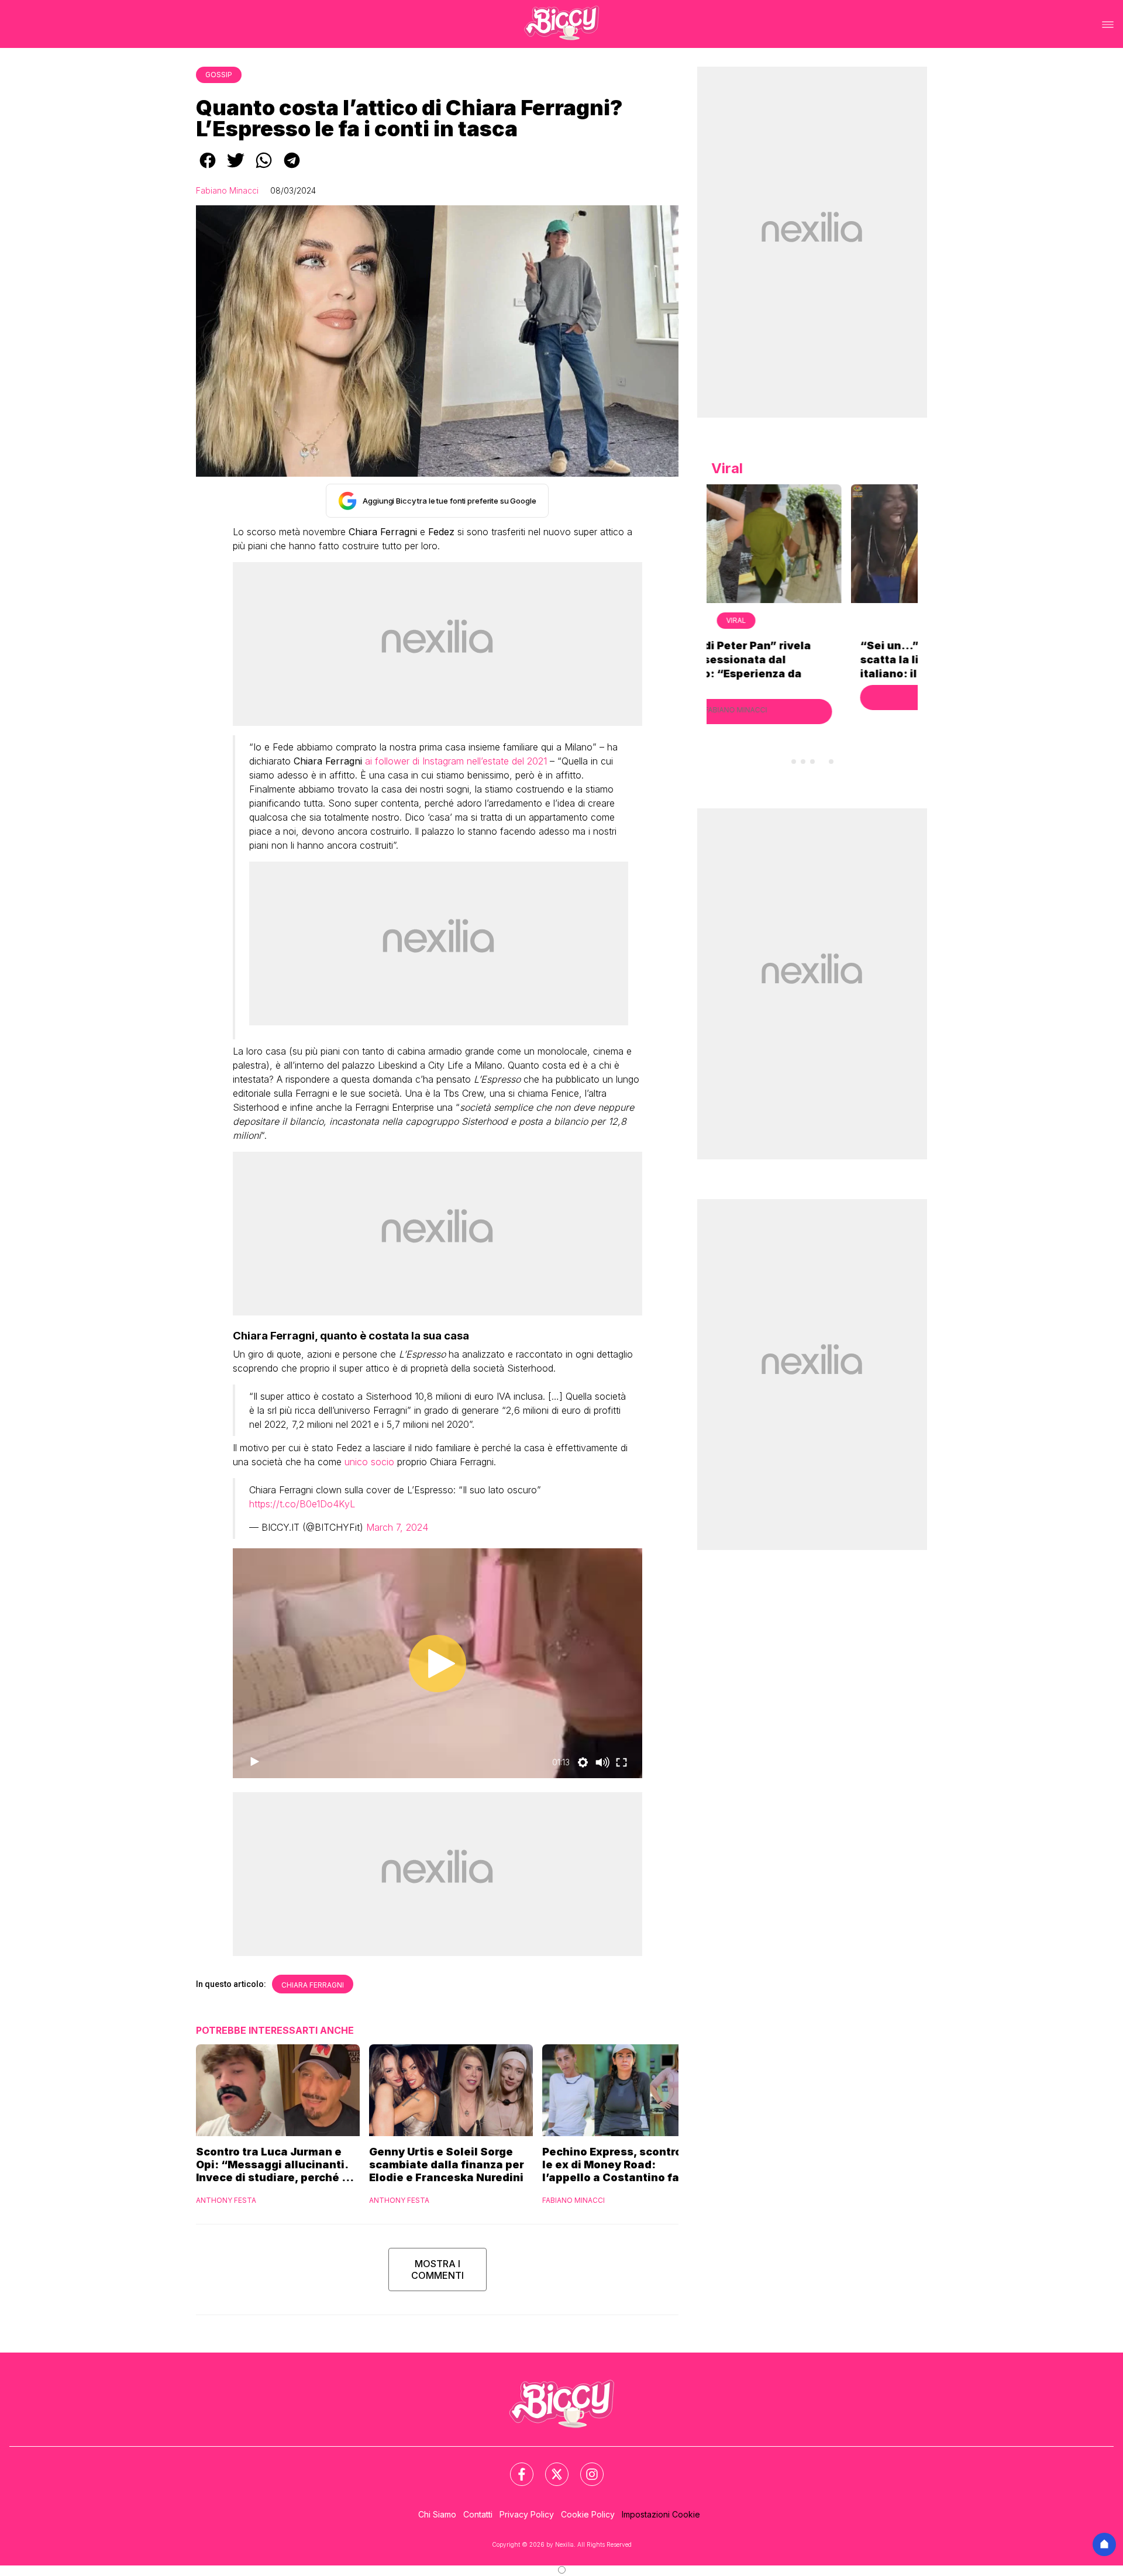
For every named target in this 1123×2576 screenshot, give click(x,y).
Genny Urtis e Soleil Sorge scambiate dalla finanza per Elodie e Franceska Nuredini (447, 2165)
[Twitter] (550, 2467)
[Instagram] (585, 2467)
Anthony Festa (226, 2200)
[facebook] (208, 168)
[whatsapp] (264, 168)
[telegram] (292, 168)
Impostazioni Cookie (661, 2514)
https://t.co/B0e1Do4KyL (302, 1504)
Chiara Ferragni (313, 1985)
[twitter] (236, 168)
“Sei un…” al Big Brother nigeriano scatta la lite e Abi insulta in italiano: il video (812, 660)
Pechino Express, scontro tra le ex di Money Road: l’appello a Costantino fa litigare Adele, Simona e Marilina (621, 2165)
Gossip (219, 75)
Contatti (478, 2514)
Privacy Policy (527, 2514)
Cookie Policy (588, 2514)
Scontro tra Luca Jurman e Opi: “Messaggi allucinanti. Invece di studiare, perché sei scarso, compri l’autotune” (277, 2165)
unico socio (369, 1462)
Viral (812, 620)
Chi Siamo (437, 2514)
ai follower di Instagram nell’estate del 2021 (456, 761)
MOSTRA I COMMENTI (438, 2270)
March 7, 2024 (397, 1527)
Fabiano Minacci (227, 190)
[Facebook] (515, 2467)
